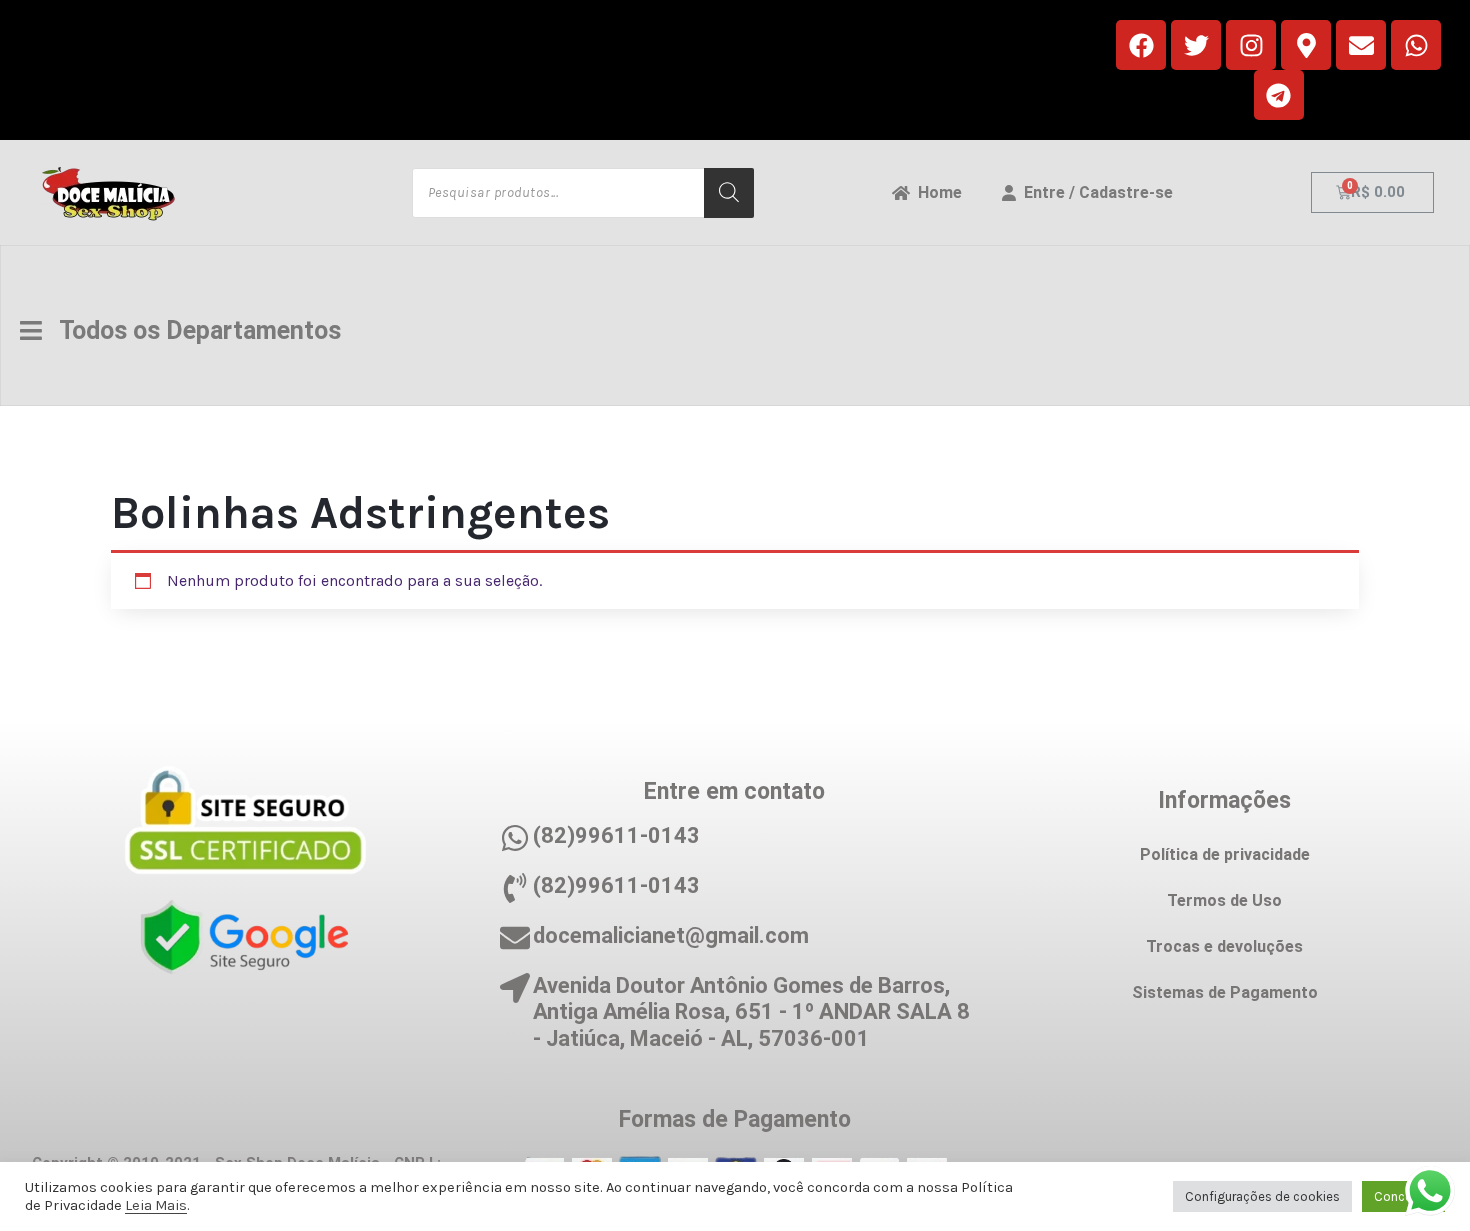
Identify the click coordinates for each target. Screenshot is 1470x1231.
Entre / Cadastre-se (1094, 192)
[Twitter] (1196, 45)
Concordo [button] (1403, 1196)
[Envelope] (1361, 45)
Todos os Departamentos (191, 330)
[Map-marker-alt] (1306, 45)
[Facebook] (1141, 45)
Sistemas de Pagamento (1225, 992)
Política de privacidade (1225, 854)
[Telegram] (1279, 95)
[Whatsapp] (1416, 45)
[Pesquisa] (729, 193)
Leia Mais (156, 1205)
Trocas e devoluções (1224, 946)
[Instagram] (1251, 45)
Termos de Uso (1224, 900)
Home (936, 192)
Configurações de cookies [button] (1262, 1196)
